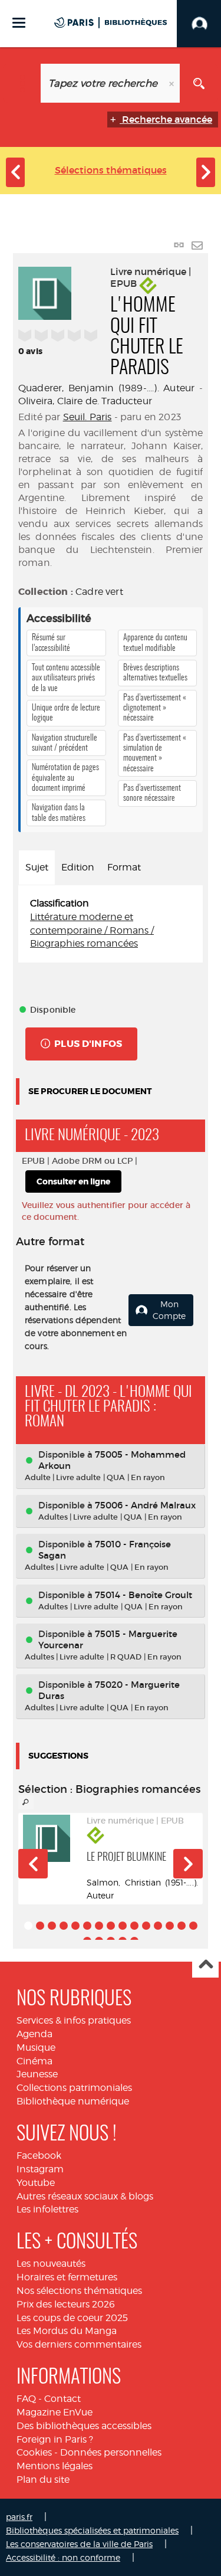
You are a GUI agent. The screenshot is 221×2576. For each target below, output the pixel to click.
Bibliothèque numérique (73, 2101)
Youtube (36, 2183)
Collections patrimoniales (74, 2088)
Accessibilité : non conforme (63, 2557)
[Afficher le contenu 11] (146, 1926)
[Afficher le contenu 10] (134, 1926)
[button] (33, 1864)
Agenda (34, 2034)
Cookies (34, 2452)
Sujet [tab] (37, 867)
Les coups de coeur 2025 (72, 2318)
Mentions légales (55, 2466)
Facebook (39, 2156)
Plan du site (43, 2480)
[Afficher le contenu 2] (40, 1926)
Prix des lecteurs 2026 (66, 2304)
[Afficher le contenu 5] (75, 1926)
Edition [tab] (78, 867)
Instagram (40, 2169)
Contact (62, 2399)
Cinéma (34, 2061)
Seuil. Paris (88, 417)
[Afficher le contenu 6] (87, 1926)
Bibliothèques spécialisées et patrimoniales (92, 2530)
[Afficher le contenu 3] (52, 1926)
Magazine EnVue (55, 2412)
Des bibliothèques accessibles (84, 2426)
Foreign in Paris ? (55, 2439)
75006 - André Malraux (145, 1505)
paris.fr (19, 2517)
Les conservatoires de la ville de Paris (79, 2544)
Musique (36, 2048)
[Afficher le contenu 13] (170, 1926)
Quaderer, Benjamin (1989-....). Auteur (106, 388)
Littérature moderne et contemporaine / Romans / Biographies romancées (92, 930)
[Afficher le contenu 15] (193, 1926)
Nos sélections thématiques (79, 2291)
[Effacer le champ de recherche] (173, 83)
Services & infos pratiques (74, 2020)
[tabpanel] (111, 924)
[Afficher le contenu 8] (111, 1926)
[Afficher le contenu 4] (64, 1926)
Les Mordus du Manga (67, 2331)
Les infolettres (47, 2209)
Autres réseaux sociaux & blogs (85, 2196)
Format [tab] (124, 867)
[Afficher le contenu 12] (158, 1926)
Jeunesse (37, 2074)
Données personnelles (111, 2452)
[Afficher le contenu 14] (182, 1926)
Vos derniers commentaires (79, 2344)
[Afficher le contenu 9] (123, 1926)
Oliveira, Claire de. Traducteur (85, 401)
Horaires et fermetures (67, 2277)
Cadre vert (99, 592)
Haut (205, 1965)
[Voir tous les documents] (26, 1802)
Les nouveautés (51, 2264)
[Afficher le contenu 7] (99, 1926)
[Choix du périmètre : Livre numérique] (22, 83)
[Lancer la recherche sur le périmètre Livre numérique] (199, 83)
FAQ (26, 2399)
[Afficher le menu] (19, 23)
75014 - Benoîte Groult (144, 1595)
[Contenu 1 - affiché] (28, 1926)
